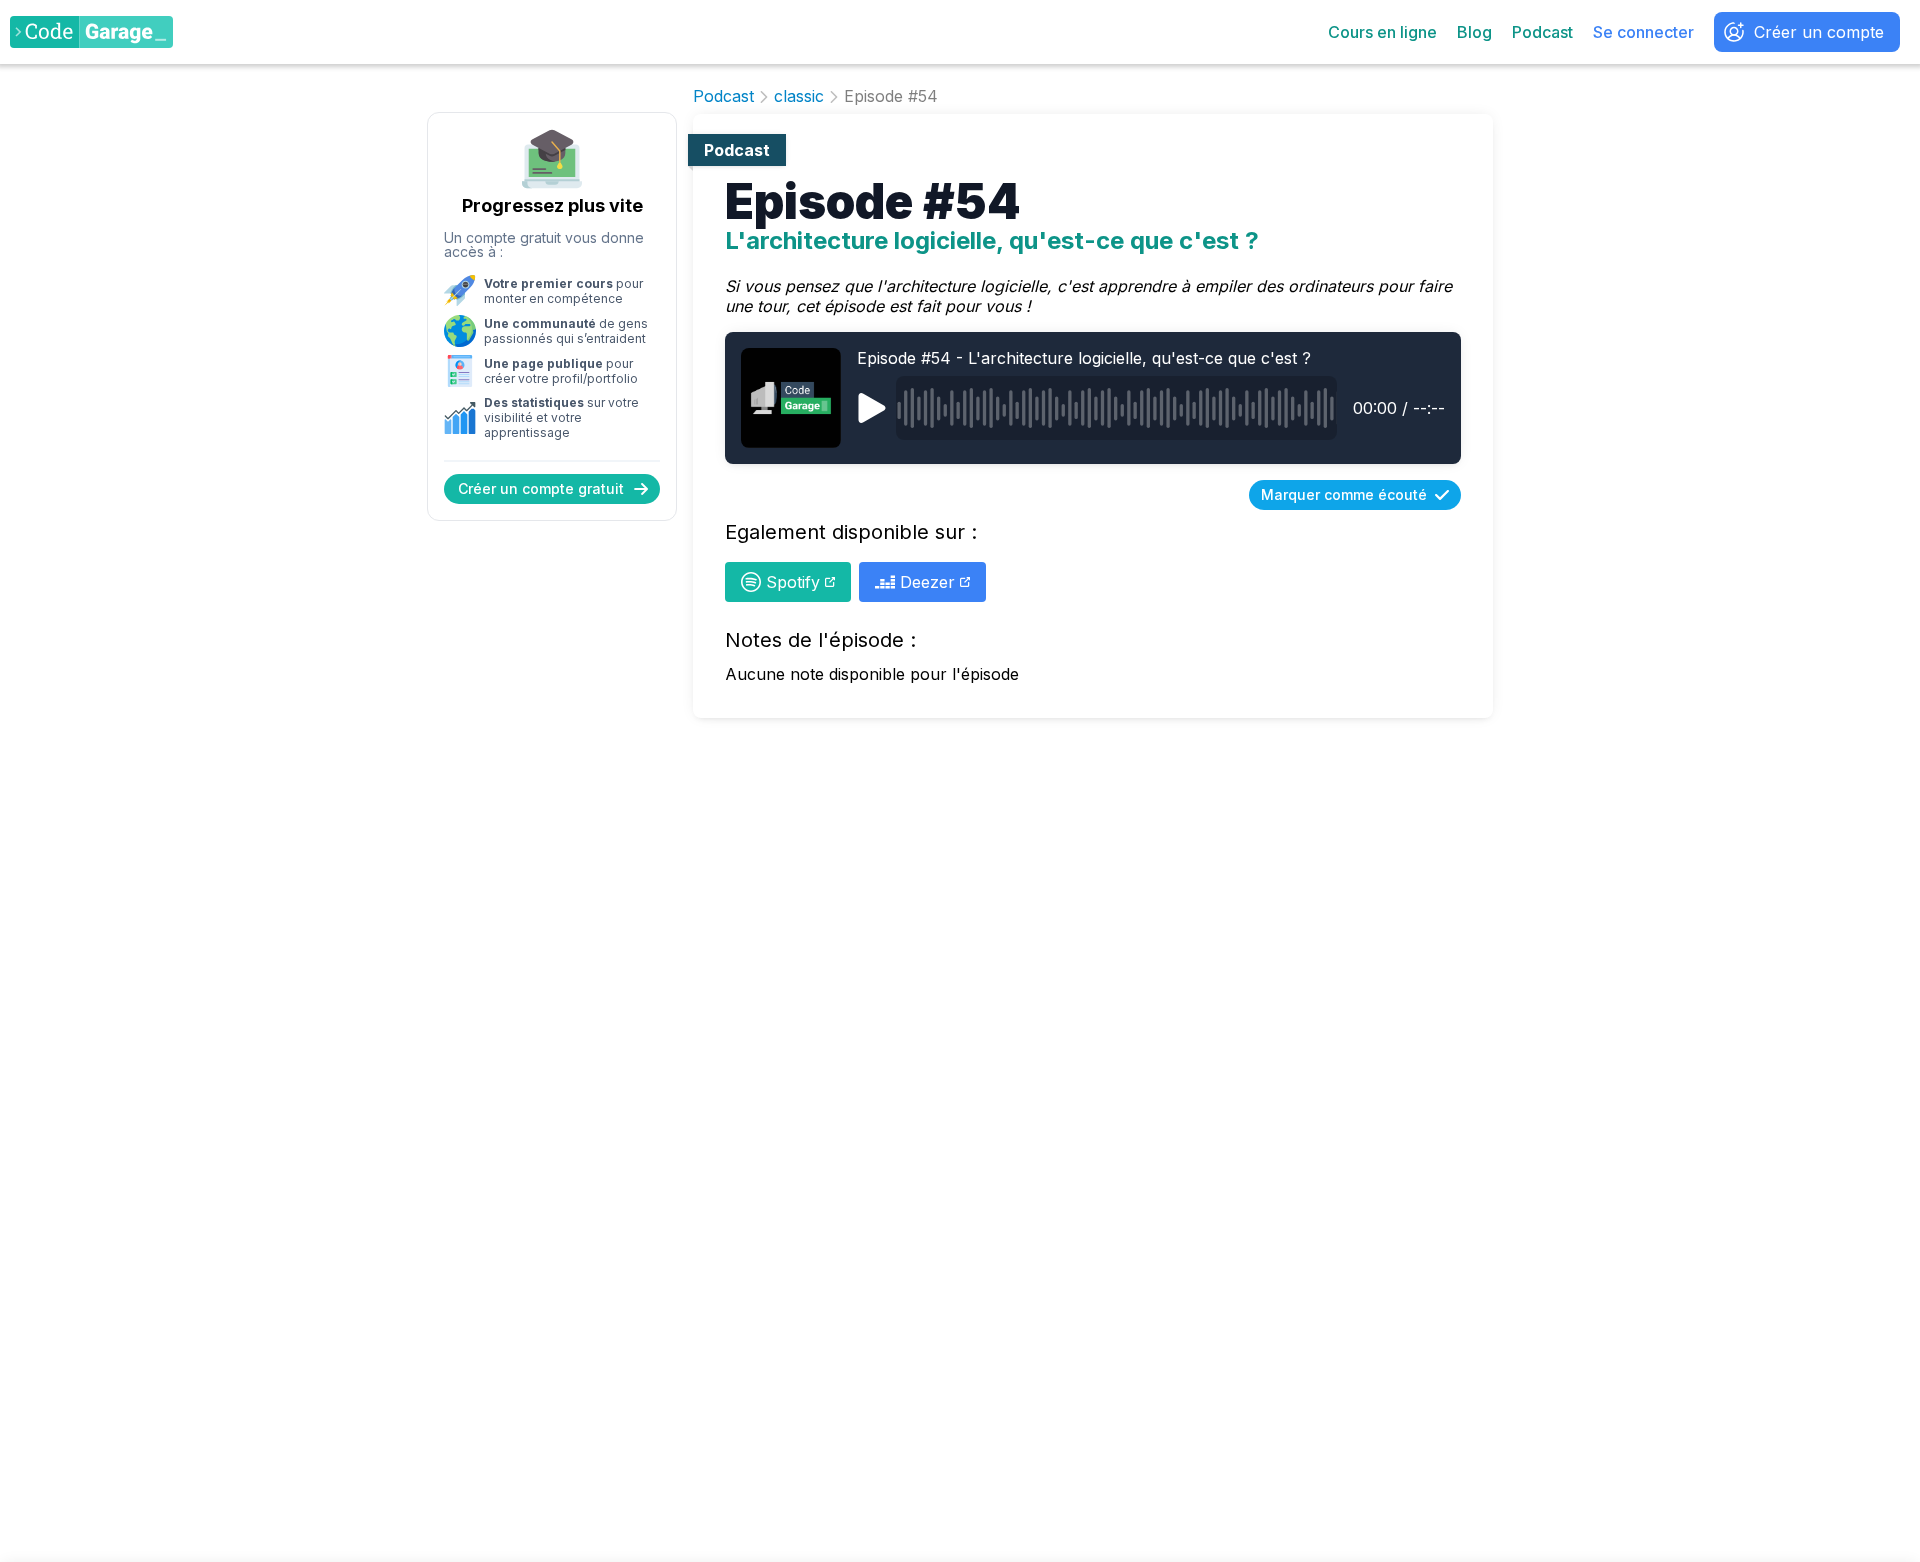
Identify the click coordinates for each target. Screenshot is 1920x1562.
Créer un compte (1819, 32)
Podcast (1542, 32)
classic (799, 97)
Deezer (927, 582)
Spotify (793, 582)
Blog (1474, 32)
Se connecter (1643, 32)
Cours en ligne (1382, 32)
